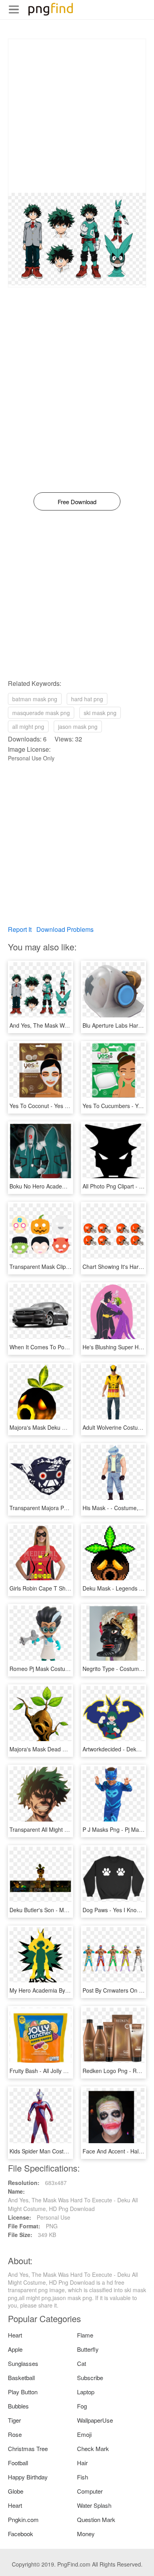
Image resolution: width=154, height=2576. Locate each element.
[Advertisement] (77, 116)
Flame (85, 2335)
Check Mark (93, 2448)
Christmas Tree (28, 2448)
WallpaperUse (95, 2420)
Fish (83, 2477)
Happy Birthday (28, 2477)
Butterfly (88, 2349)
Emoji (84, 2434)
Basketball (21, 2378)
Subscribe (90, 2378)
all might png (28, 726)
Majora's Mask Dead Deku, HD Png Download (67, 1749)
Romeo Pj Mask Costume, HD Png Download (66, 1669)
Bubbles (18, 2406)
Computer (90, 2491)
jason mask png (78, 726)
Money (86, 2534)
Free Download (77, 502)
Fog (82, 2406)
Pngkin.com (23, 2519)
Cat (82, 2363)
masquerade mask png (41, 713)
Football (18, 2463)
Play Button (23, 2392)
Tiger (14, 2420)
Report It (20, 929)
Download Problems (65, 929)
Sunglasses (23, 2363)
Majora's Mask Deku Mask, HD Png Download (67, 1427)
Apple (15, 2349)
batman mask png (35, 699)
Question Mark (96, 2519)
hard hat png (87, 699)
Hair (82, 2463)
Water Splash (94, 2505)
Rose (15, 2434)
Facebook (21, 2534)
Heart (15, 2335)
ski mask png (100, 713)
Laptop (86, 2392)
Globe (16, 2491)
